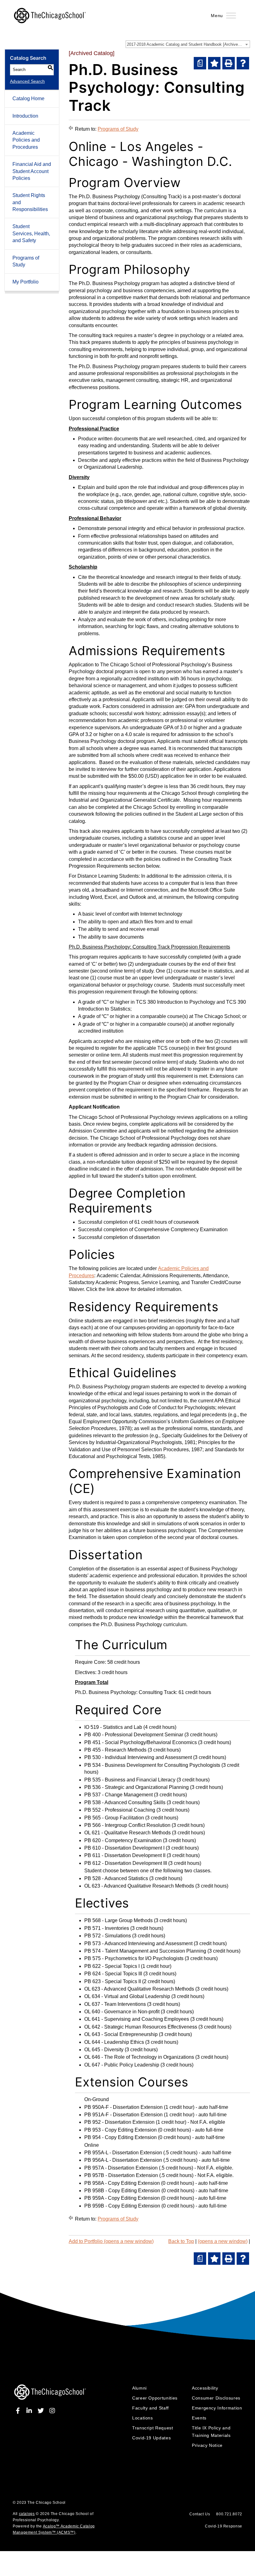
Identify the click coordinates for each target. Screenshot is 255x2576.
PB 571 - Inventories (107, 1928)
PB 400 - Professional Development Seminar (134, 1735)
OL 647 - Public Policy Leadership (122, 2065)
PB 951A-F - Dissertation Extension (123, 2115)
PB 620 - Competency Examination (123, 1840)
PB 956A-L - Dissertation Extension (123, 2160)
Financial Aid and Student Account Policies (32, 171)
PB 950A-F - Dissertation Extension (123, 2107)
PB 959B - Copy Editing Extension (122, 2206)
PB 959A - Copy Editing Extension (122, 2198)
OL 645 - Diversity (104, 2050)
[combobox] (188, 44)
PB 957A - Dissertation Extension (121, 2168)
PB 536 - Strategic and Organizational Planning (137, 1787)
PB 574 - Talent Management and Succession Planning (145, 1951)
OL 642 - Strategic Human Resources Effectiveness (141, 2027)
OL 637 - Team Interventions (115, 2004)
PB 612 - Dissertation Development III (126, 1863)
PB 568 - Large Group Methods (118, 1920)
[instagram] (52, 2411)
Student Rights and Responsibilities (30, 202)
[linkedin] (30, 2411)
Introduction (25, 116)
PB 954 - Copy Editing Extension (121, 2137)
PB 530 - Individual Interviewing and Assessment (138, 1757)
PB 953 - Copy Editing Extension (121, 2130)
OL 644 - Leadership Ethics (114, 2042)
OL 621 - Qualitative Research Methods (127, 1833)
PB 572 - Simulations (108, 1936)
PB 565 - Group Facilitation (114, 1818)
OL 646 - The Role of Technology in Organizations (139, 2057)
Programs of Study (26, 261)
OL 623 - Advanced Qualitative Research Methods (139, 1886)
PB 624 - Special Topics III (113, 1974)
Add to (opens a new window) (111, 2241)
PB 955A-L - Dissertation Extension (123, 2153)
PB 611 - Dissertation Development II (125, 1855)
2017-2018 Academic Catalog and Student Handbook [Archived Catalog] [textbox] (188, 44)
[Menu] (231, 15)
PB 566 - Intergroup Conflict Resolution (127, 1825)
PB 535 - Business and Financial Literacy (130, 1780)
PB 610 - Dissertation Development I (124, 1848)
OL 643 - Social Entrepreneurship (121, 2034)
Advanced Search (27, 81)
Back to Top (181, 2241)
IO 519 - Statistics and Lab (113, 1727)
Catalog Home (28, 99)
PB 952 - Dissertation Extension (119, 2122)
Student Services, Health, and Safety (31, 233)
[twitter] (42, 2411)
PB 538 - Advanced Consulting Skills (125, 1802)
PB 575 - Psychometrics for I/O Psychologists (134, 1958)
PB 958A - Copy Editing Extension (122, 2183)
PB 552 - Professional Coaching (120, 1810)
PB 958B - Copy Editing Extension (122, 2191)
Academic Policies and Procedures (26, 140)
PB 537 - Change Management (118, 1795)
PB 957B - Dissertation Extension (121, 2175)
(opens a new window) (223, 2241)
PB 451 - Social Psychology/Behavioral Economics (141, 1742)
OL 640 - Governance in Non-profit (122, 2012)
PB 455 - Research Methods (115, 1750)
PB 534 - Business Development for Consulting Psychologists (152, 1765)
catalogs (27, 2514)
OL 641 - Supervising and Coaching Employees (137, 2019)
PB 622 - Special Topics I (112, 1966)
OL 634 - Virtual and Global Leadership (127, 1996)
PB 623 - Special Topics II (113, 1981)
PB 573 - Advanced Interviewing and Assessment (138, 1943)
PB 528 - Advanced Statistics (116, 1878)
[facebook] (19, 2411)
